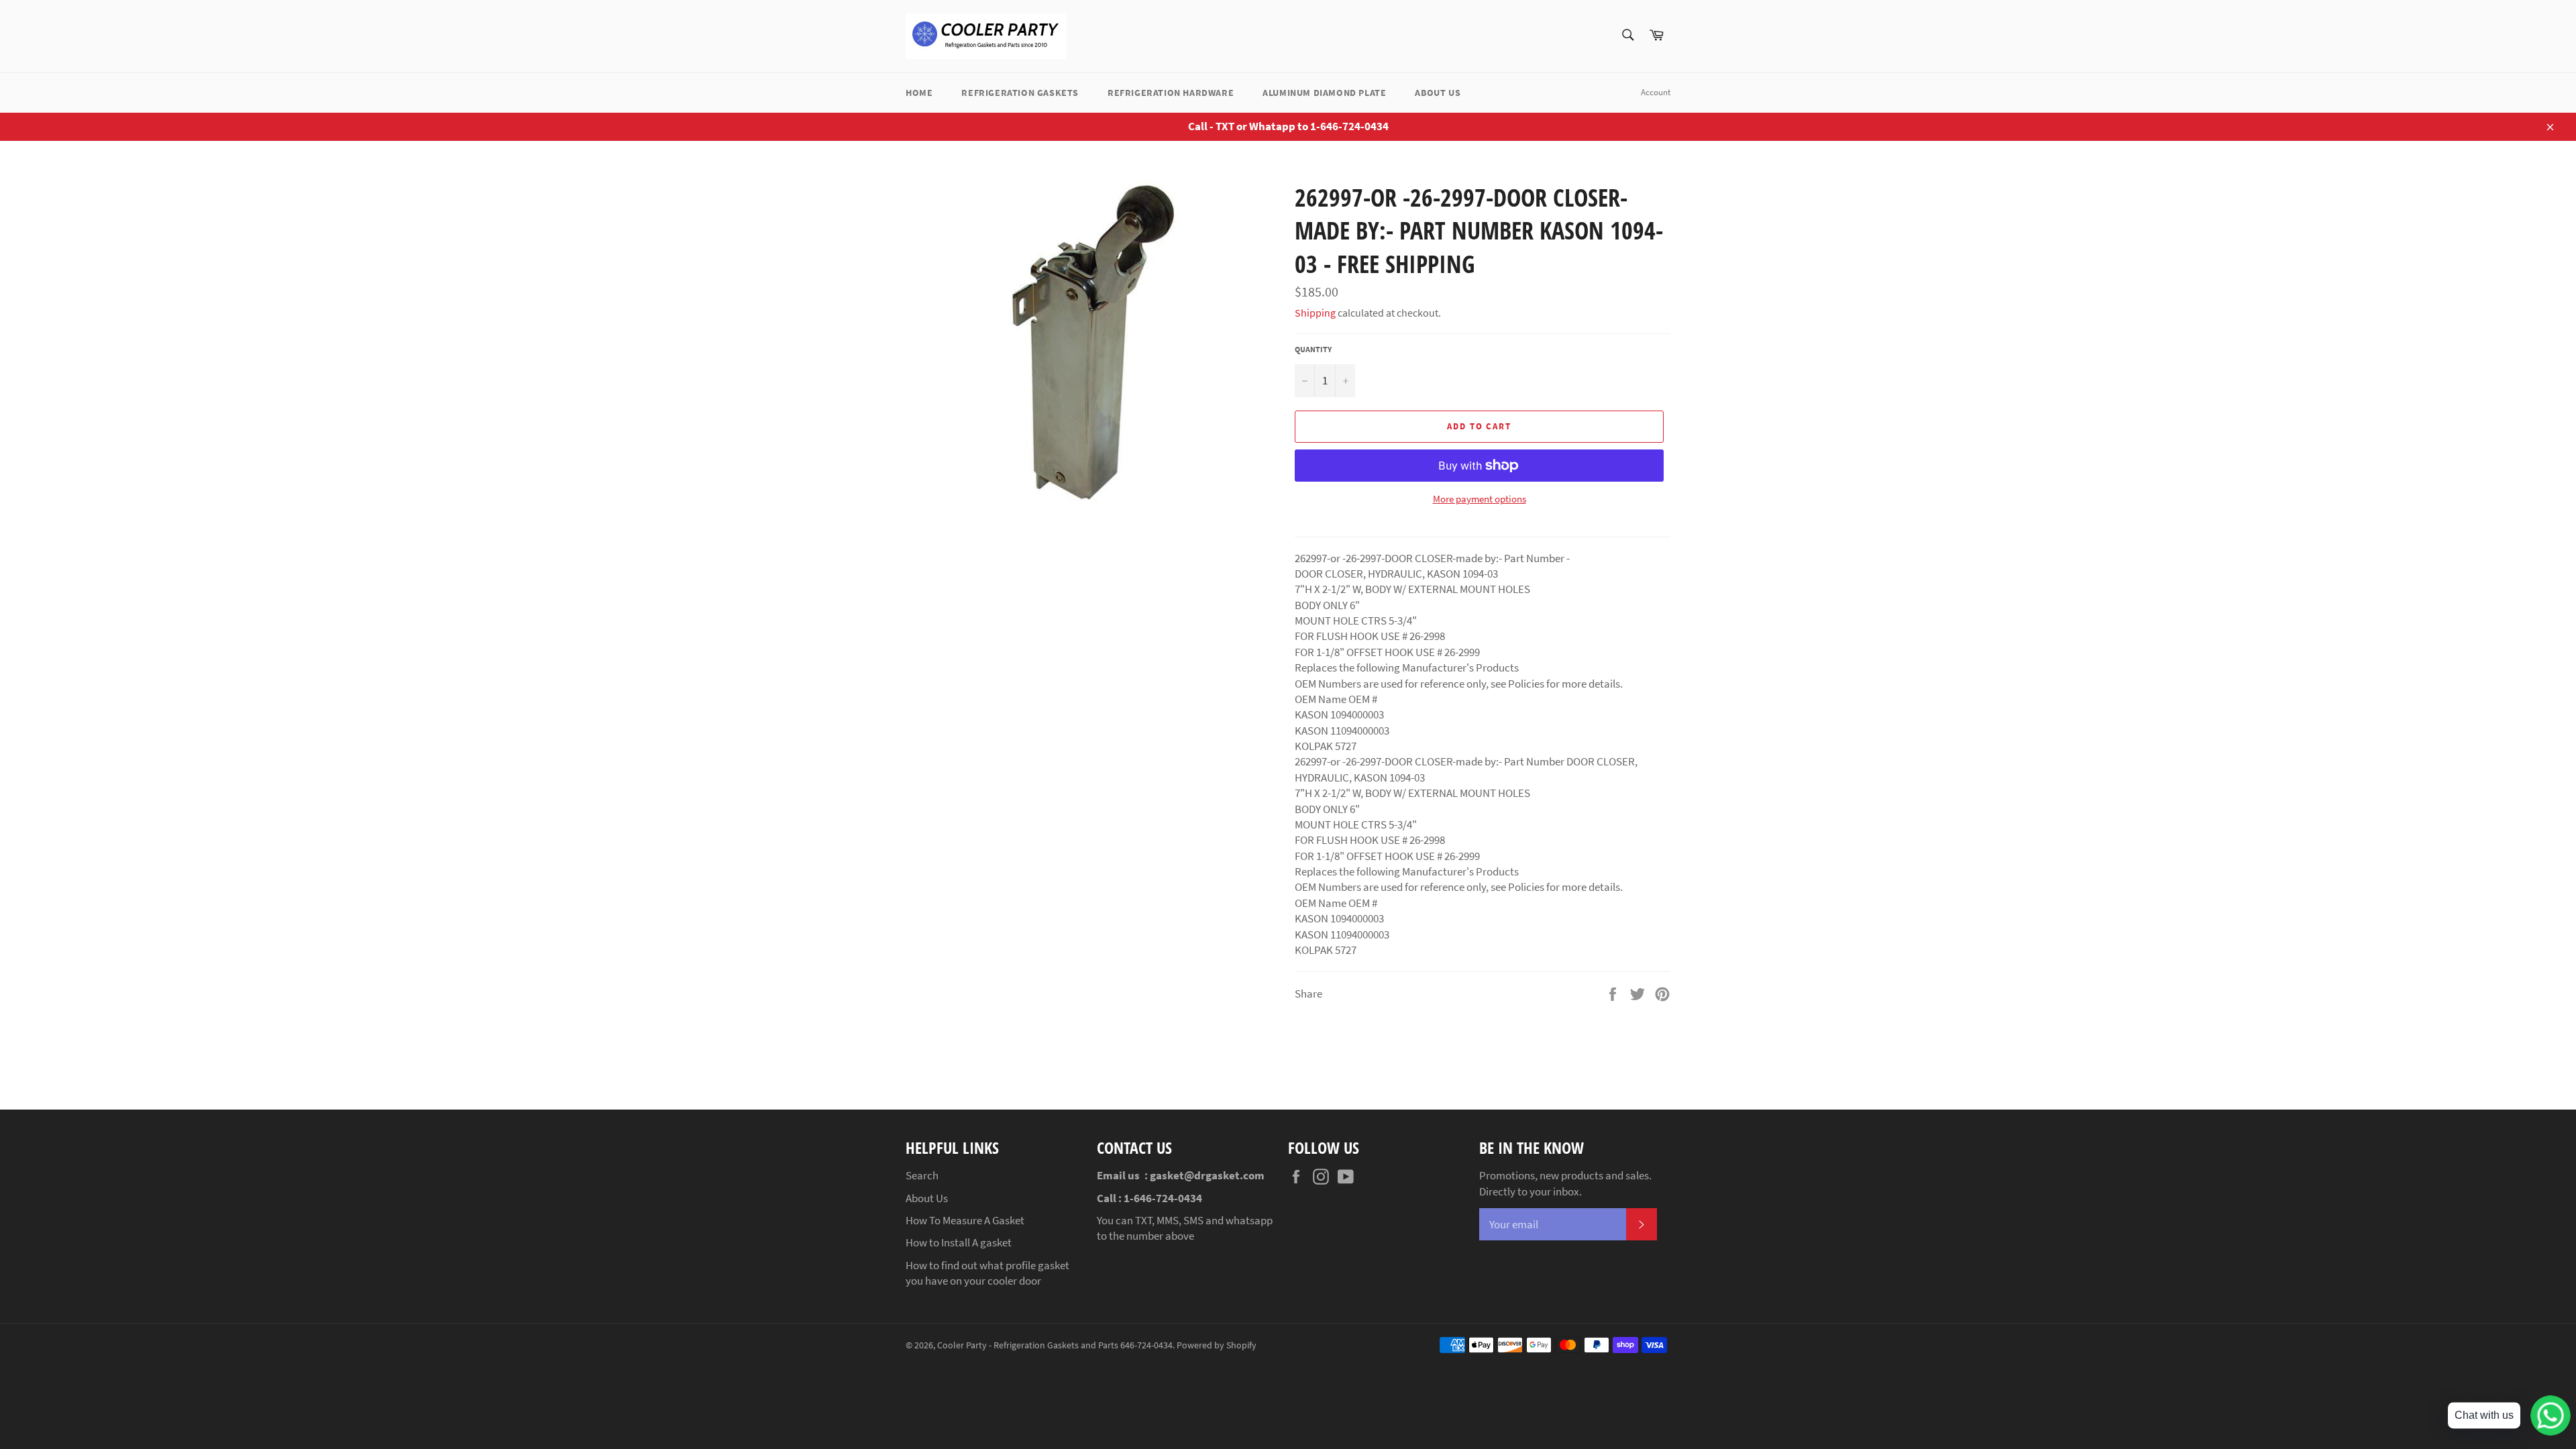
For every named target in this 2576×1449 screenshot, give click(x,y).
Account (1656, 92)
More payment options (1480, 499)
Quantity (1313, 349)
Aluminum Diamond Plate (1324, 93)
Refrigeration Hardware (1171, 93)
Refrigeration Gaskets (1020, 93)
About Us (1438, 93)
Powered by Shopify (1217, 1345)
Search (922, 1175)
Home (919, 93)
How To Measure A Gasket (965, 1220)
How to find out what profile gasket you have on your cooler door (987, 1273)
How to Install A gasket (959, 1242)
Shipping (1315, 313)
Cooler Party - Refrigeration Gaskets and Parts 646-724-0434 (1055, 1345)
